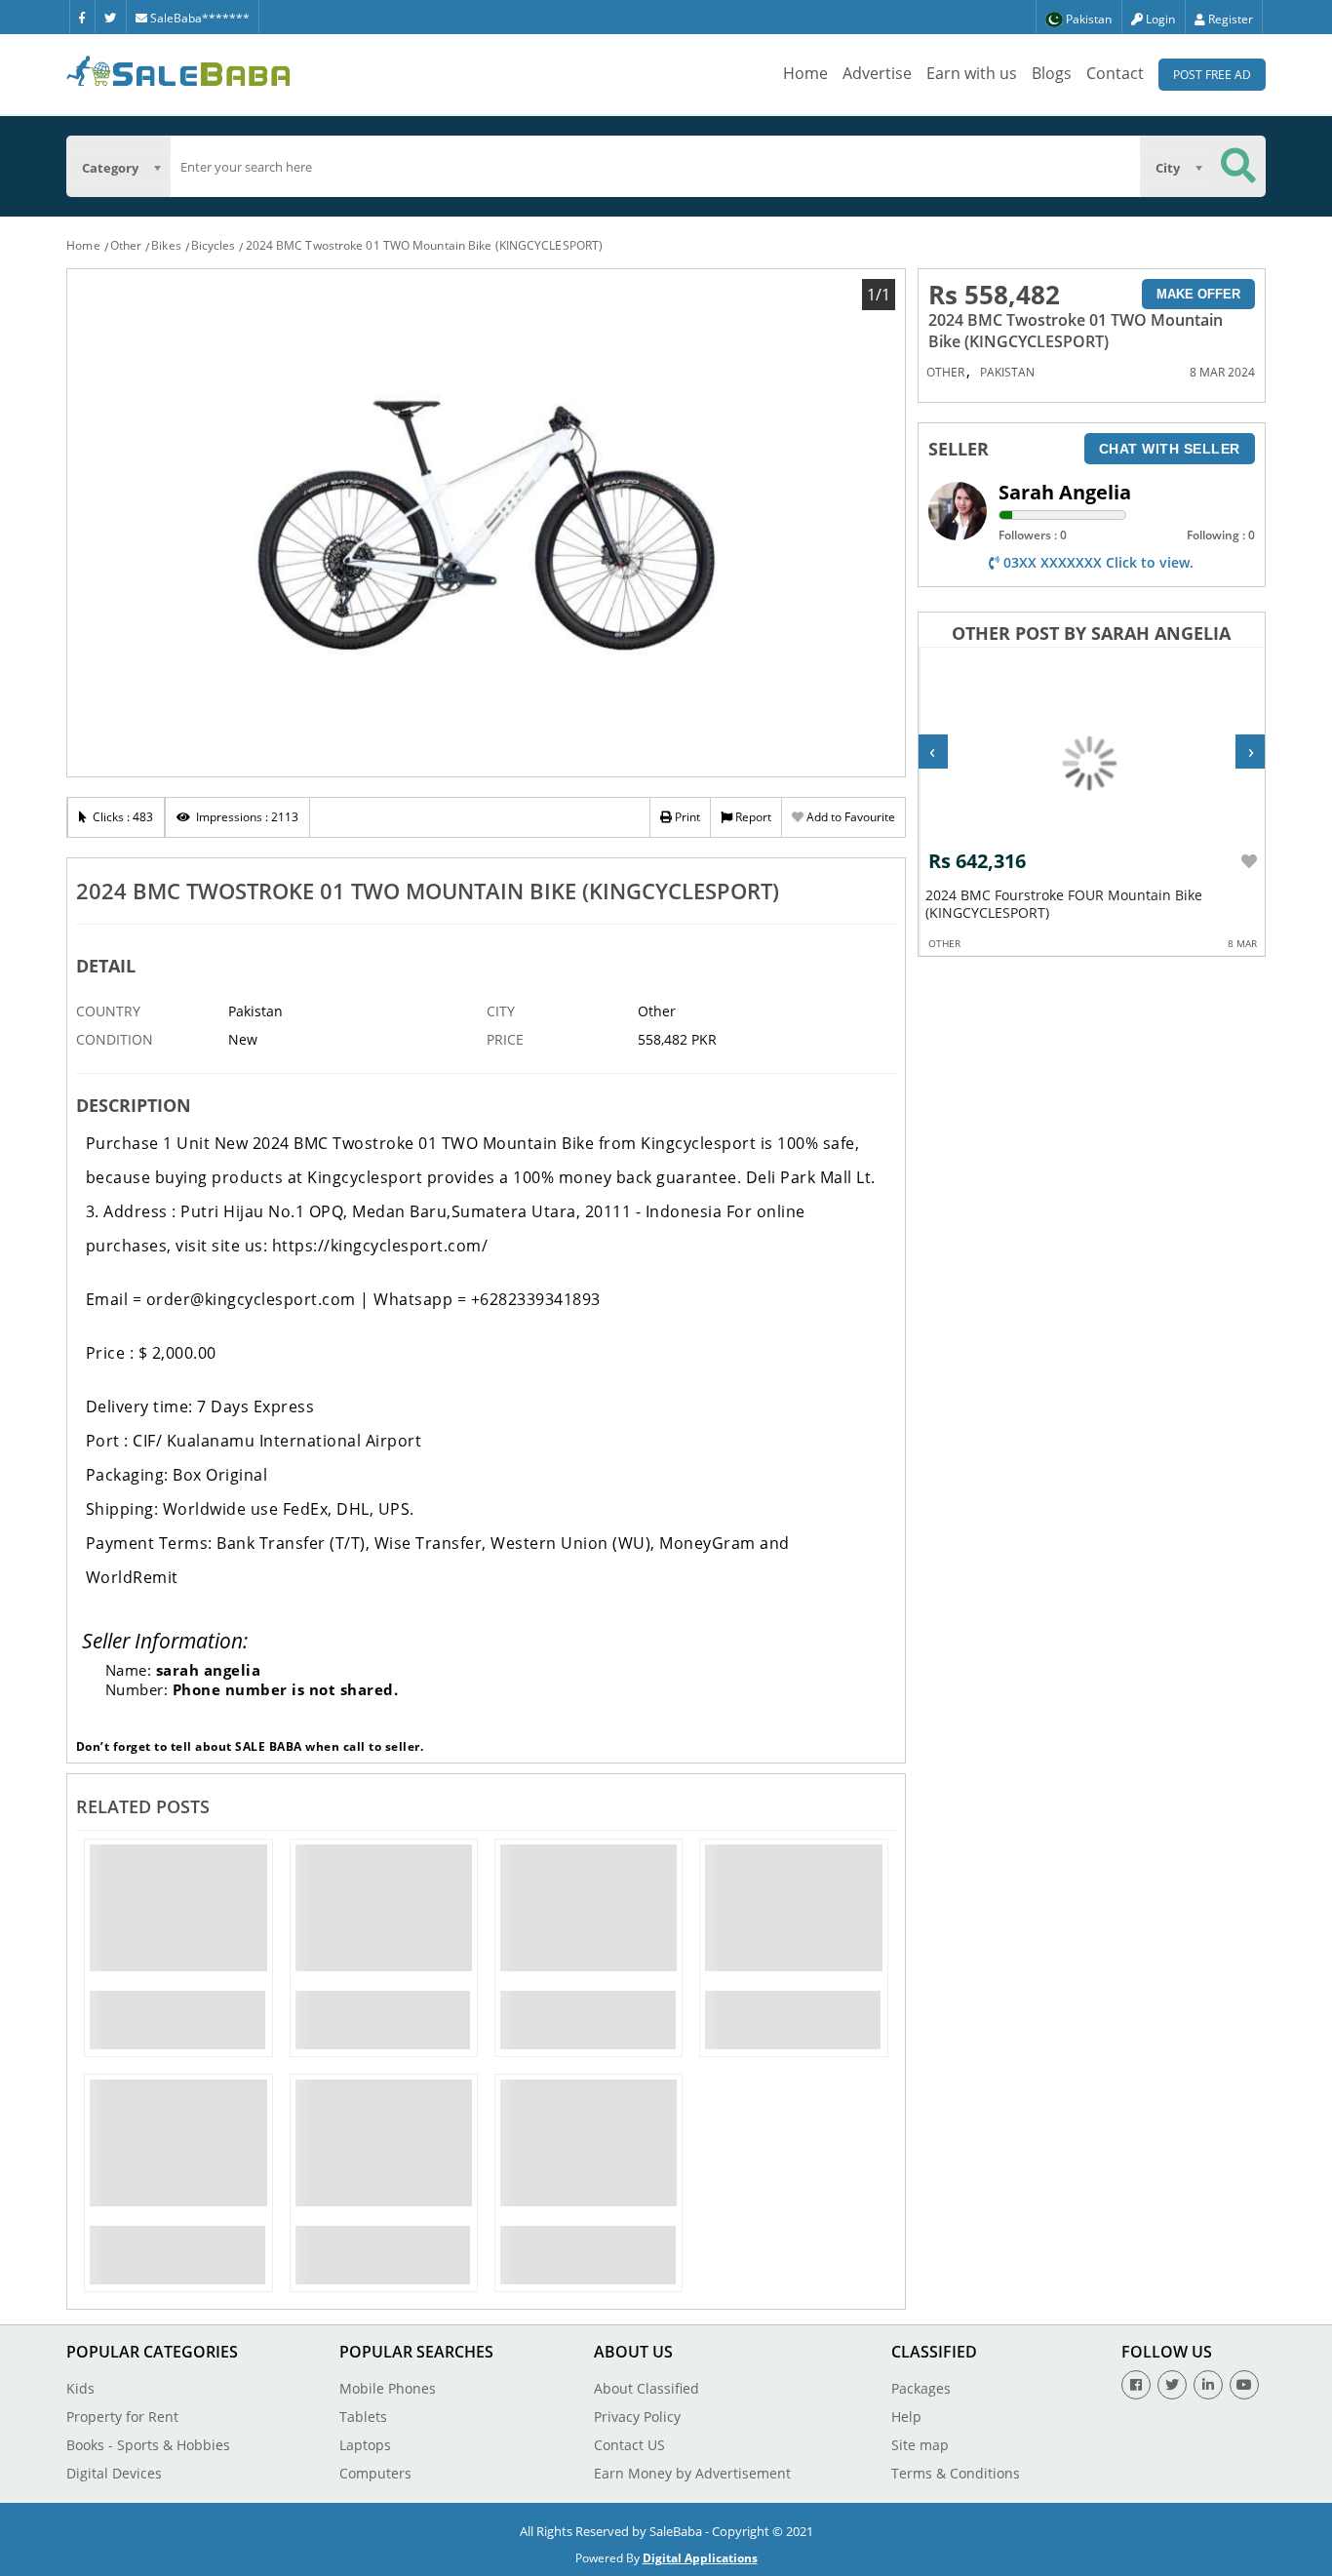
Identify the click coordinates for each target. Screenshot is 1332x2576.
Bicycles (214, 245)
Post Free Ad (1212, 75)
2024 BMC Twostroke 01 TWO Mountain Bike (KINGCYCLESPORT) (425, 245)
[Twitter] (110, 17)
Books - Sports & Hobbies (148, 2445)
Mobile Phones (388, 2388)
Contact (1115, 73)
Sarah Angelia (1065, 492)
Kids (80, 2388)
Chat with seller (1170, 449)
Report (752, 817)
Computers (375, 2473)
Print (686, 817)
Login (1159, 19)
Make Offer (1198, 294)
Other (126, 245)
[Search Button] (1238, 166)
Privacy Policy (637, 2417)
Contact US (629, 2445)
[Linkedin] (1208, 2385)
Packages (921, 2388)
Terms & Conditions (956, 2473)
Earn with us (972, 73)
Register (1229, 19)
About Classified (646, 2388)
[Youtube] (1244, 2385)
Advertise (877, 73)
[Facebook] (82, 17)
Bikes (166, 245)
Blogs (1052, 73)
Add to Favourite (849, 817)
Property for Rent (122, 2417)
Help (906, 2417)
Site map (920, 2445)
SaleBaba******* (198, 18)
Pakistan (1007, 372)
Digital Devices (114, 2473)
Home (805, 73)
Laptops (365, 2445)
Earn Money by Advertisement (692, 2473)
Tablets (363, 2417)
